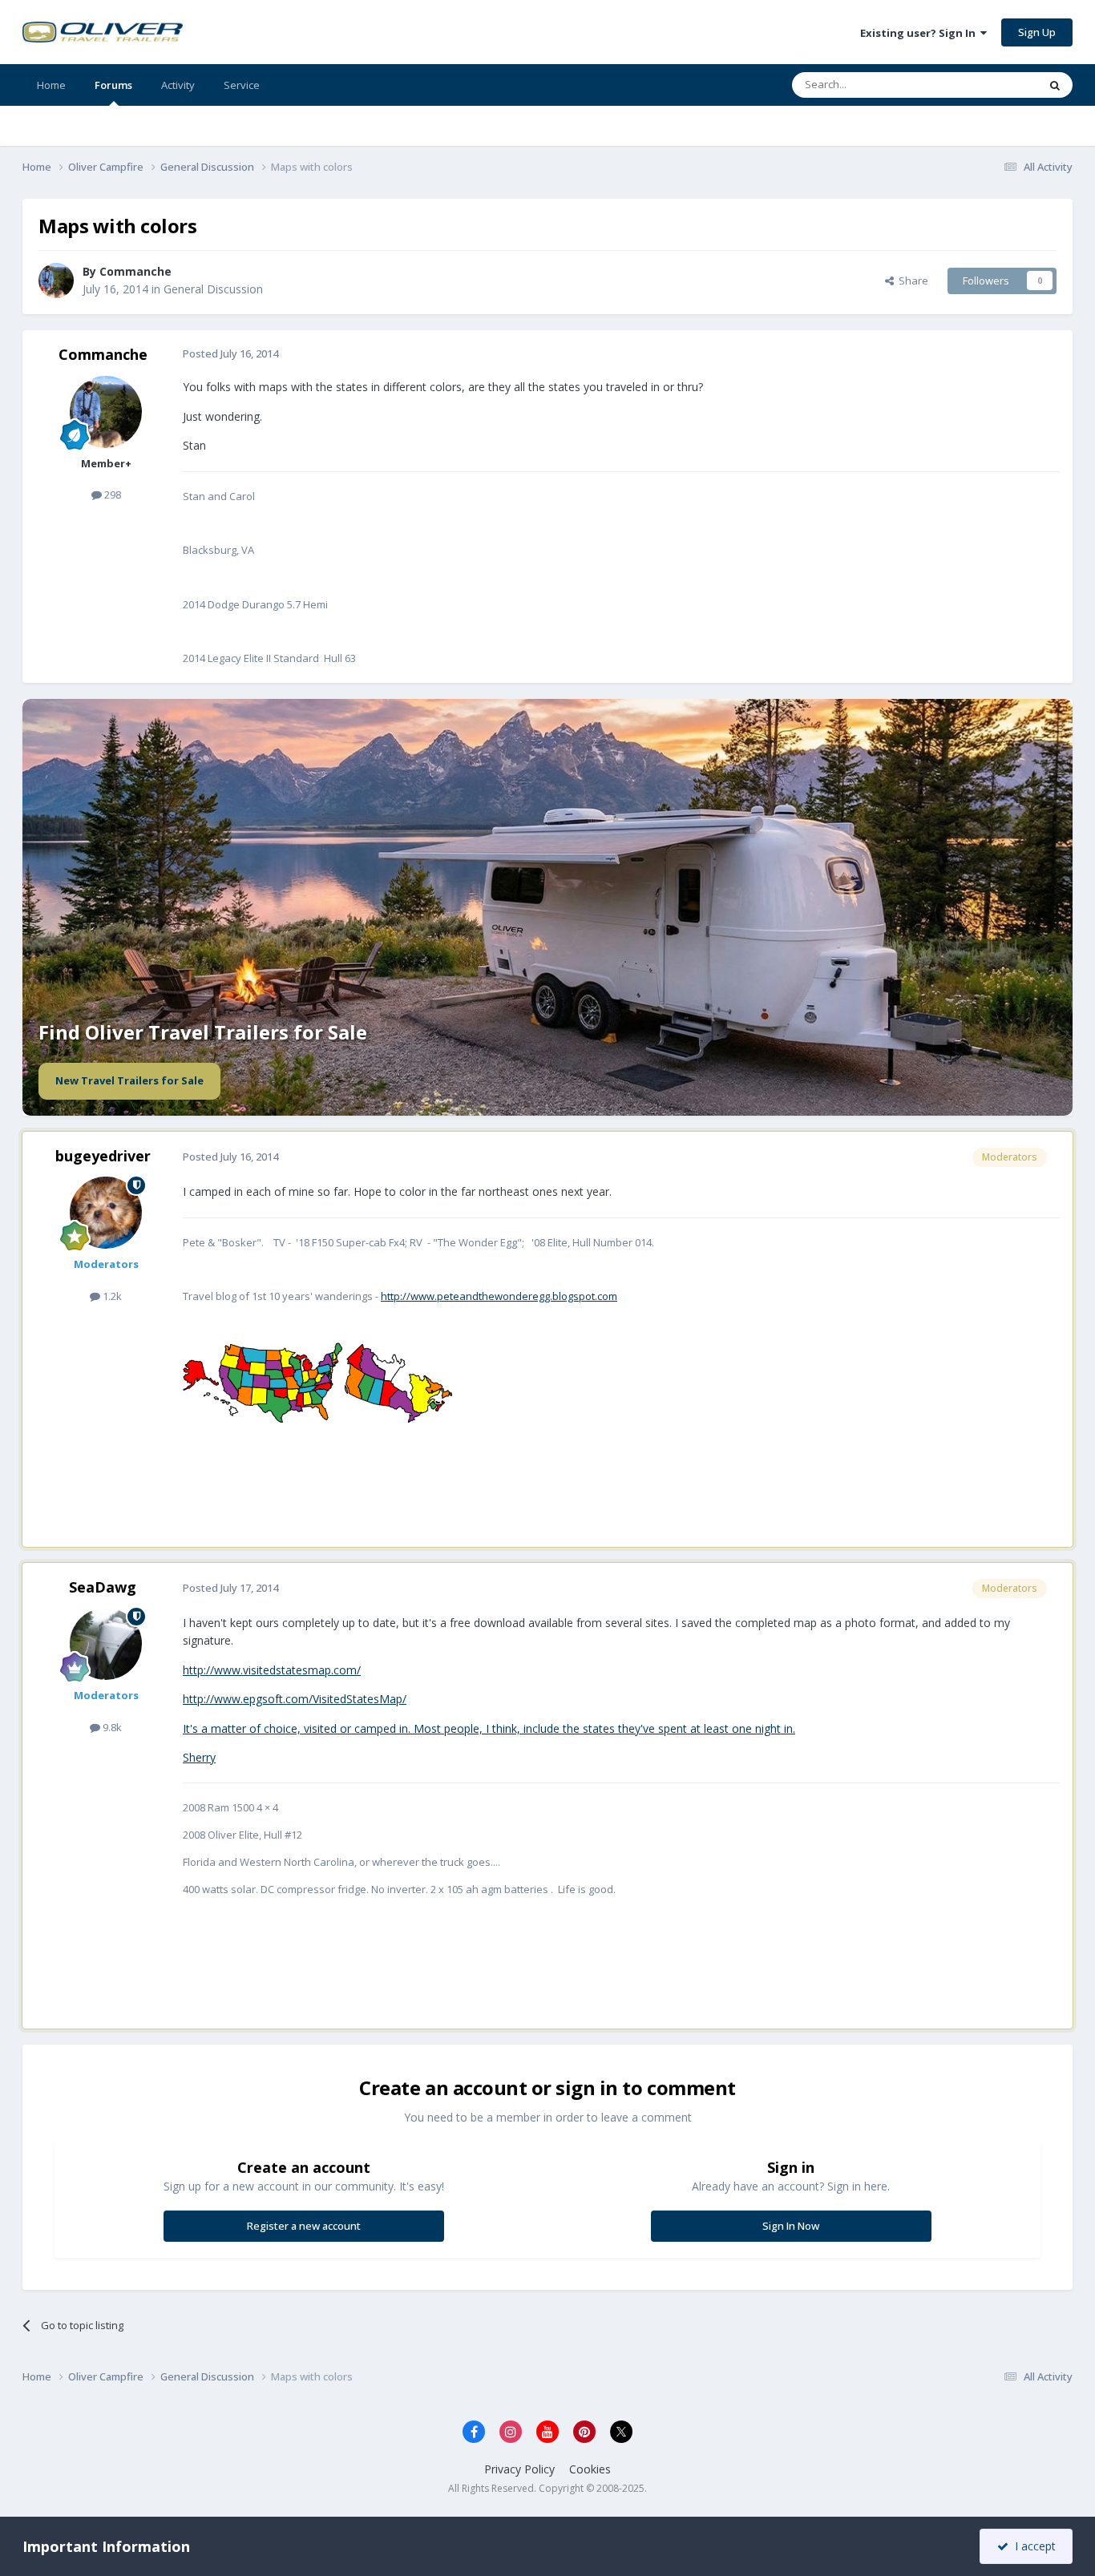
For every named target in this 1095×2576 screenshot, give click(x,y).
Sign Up (1037, 32)
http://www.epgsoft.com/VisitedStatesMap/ (295, 1699)
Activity (178, 85)
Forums (113, 85)
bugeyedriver (103, 1156)
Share (911, 281)
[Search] (1055, 85)
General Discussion (213, 289)
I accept (1032, 2546)
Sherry (199, 1757)
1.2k (111, 1296)
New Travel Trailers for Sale (129, 1080)
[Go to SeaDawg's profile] (106, 1644)
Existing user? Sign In (920, 33)
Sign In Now (791, 2226)
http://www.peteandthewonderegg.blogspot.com (499, 1296)
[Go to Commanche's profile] (56, 281)
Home (51, 85)
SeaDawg (103, 1587)
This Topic (992, 85)
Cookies (590, 2469)
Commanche (103, 354)
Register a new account (304, 2226)
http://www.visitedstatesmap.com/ (272, 1670)
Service (242, 85)
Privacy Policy (519, 2469)
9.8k (111, 1727)
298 (111, 495)
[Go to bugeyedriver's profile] (106, 1213)
